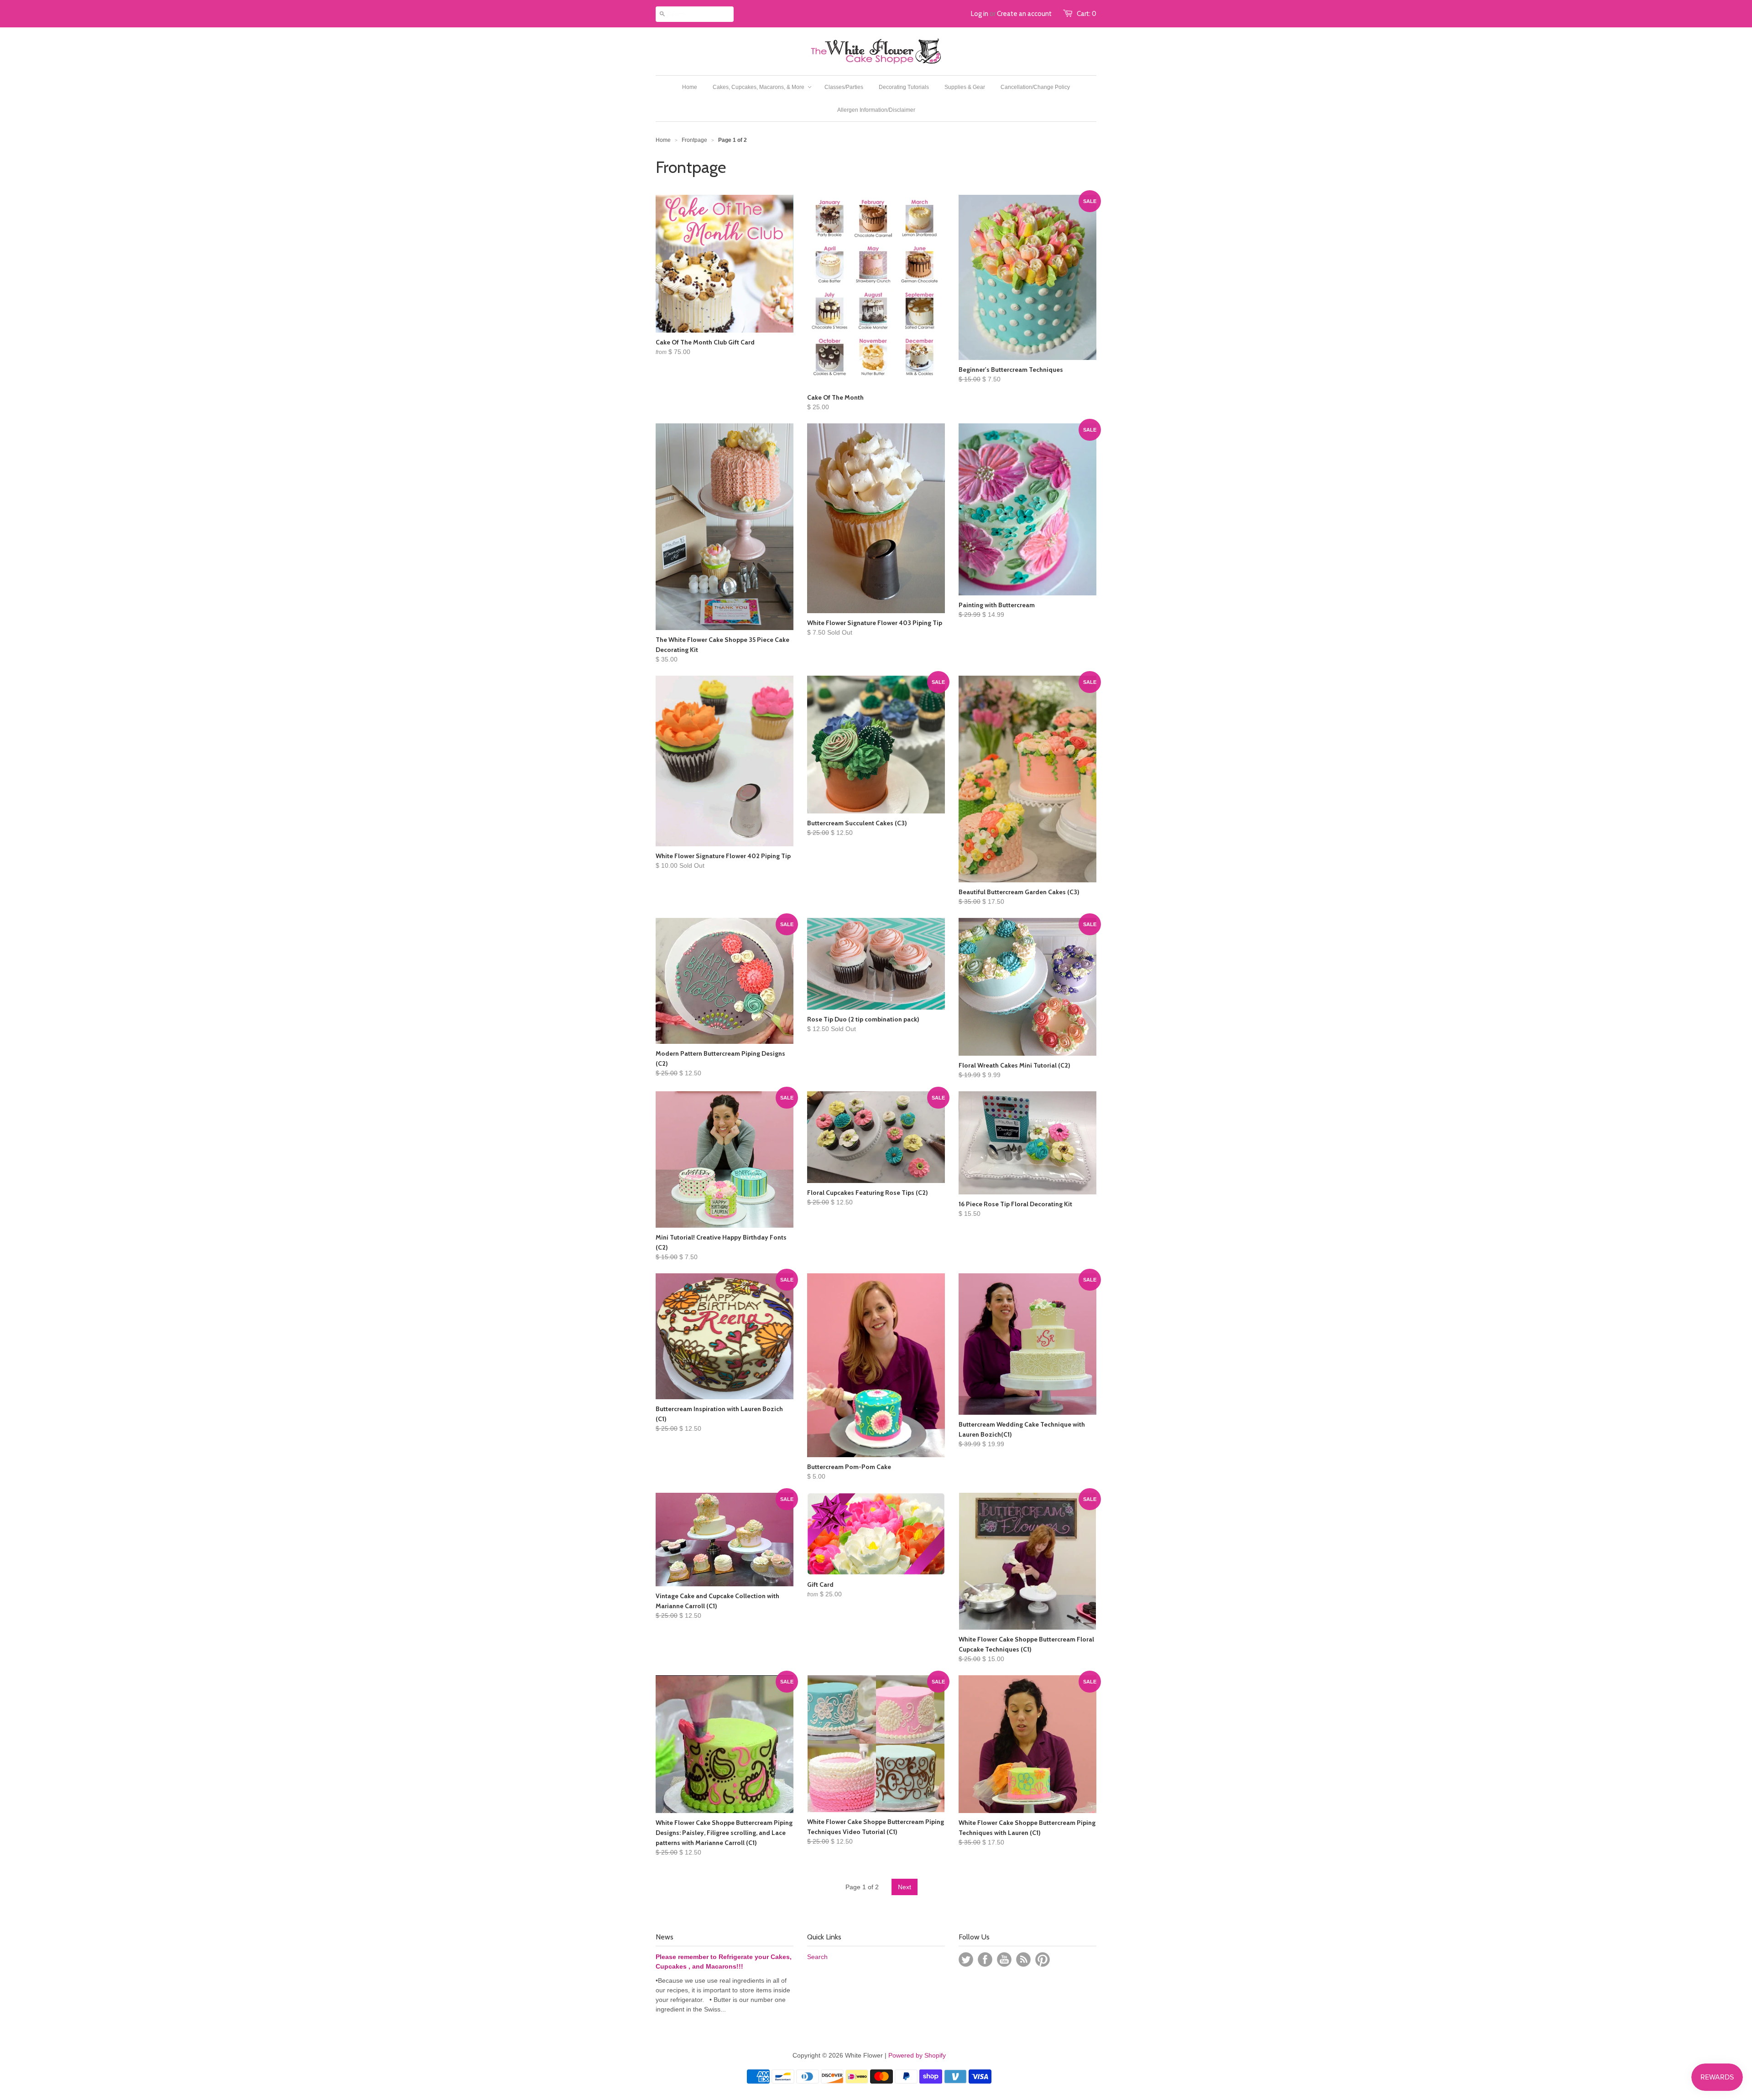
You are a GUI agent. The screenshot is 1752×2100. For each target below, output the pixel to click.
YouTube (1004, 1959)
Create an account (1024, 14)
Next (905, 1887)
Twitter (966, 1959)
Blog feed (1023, 1959)
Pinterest (1043, 1959)
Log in (980, 14)
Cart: (1087, 14)
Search (817, 1957)
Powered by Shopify (917, 2055)
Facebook (985, 1959)
